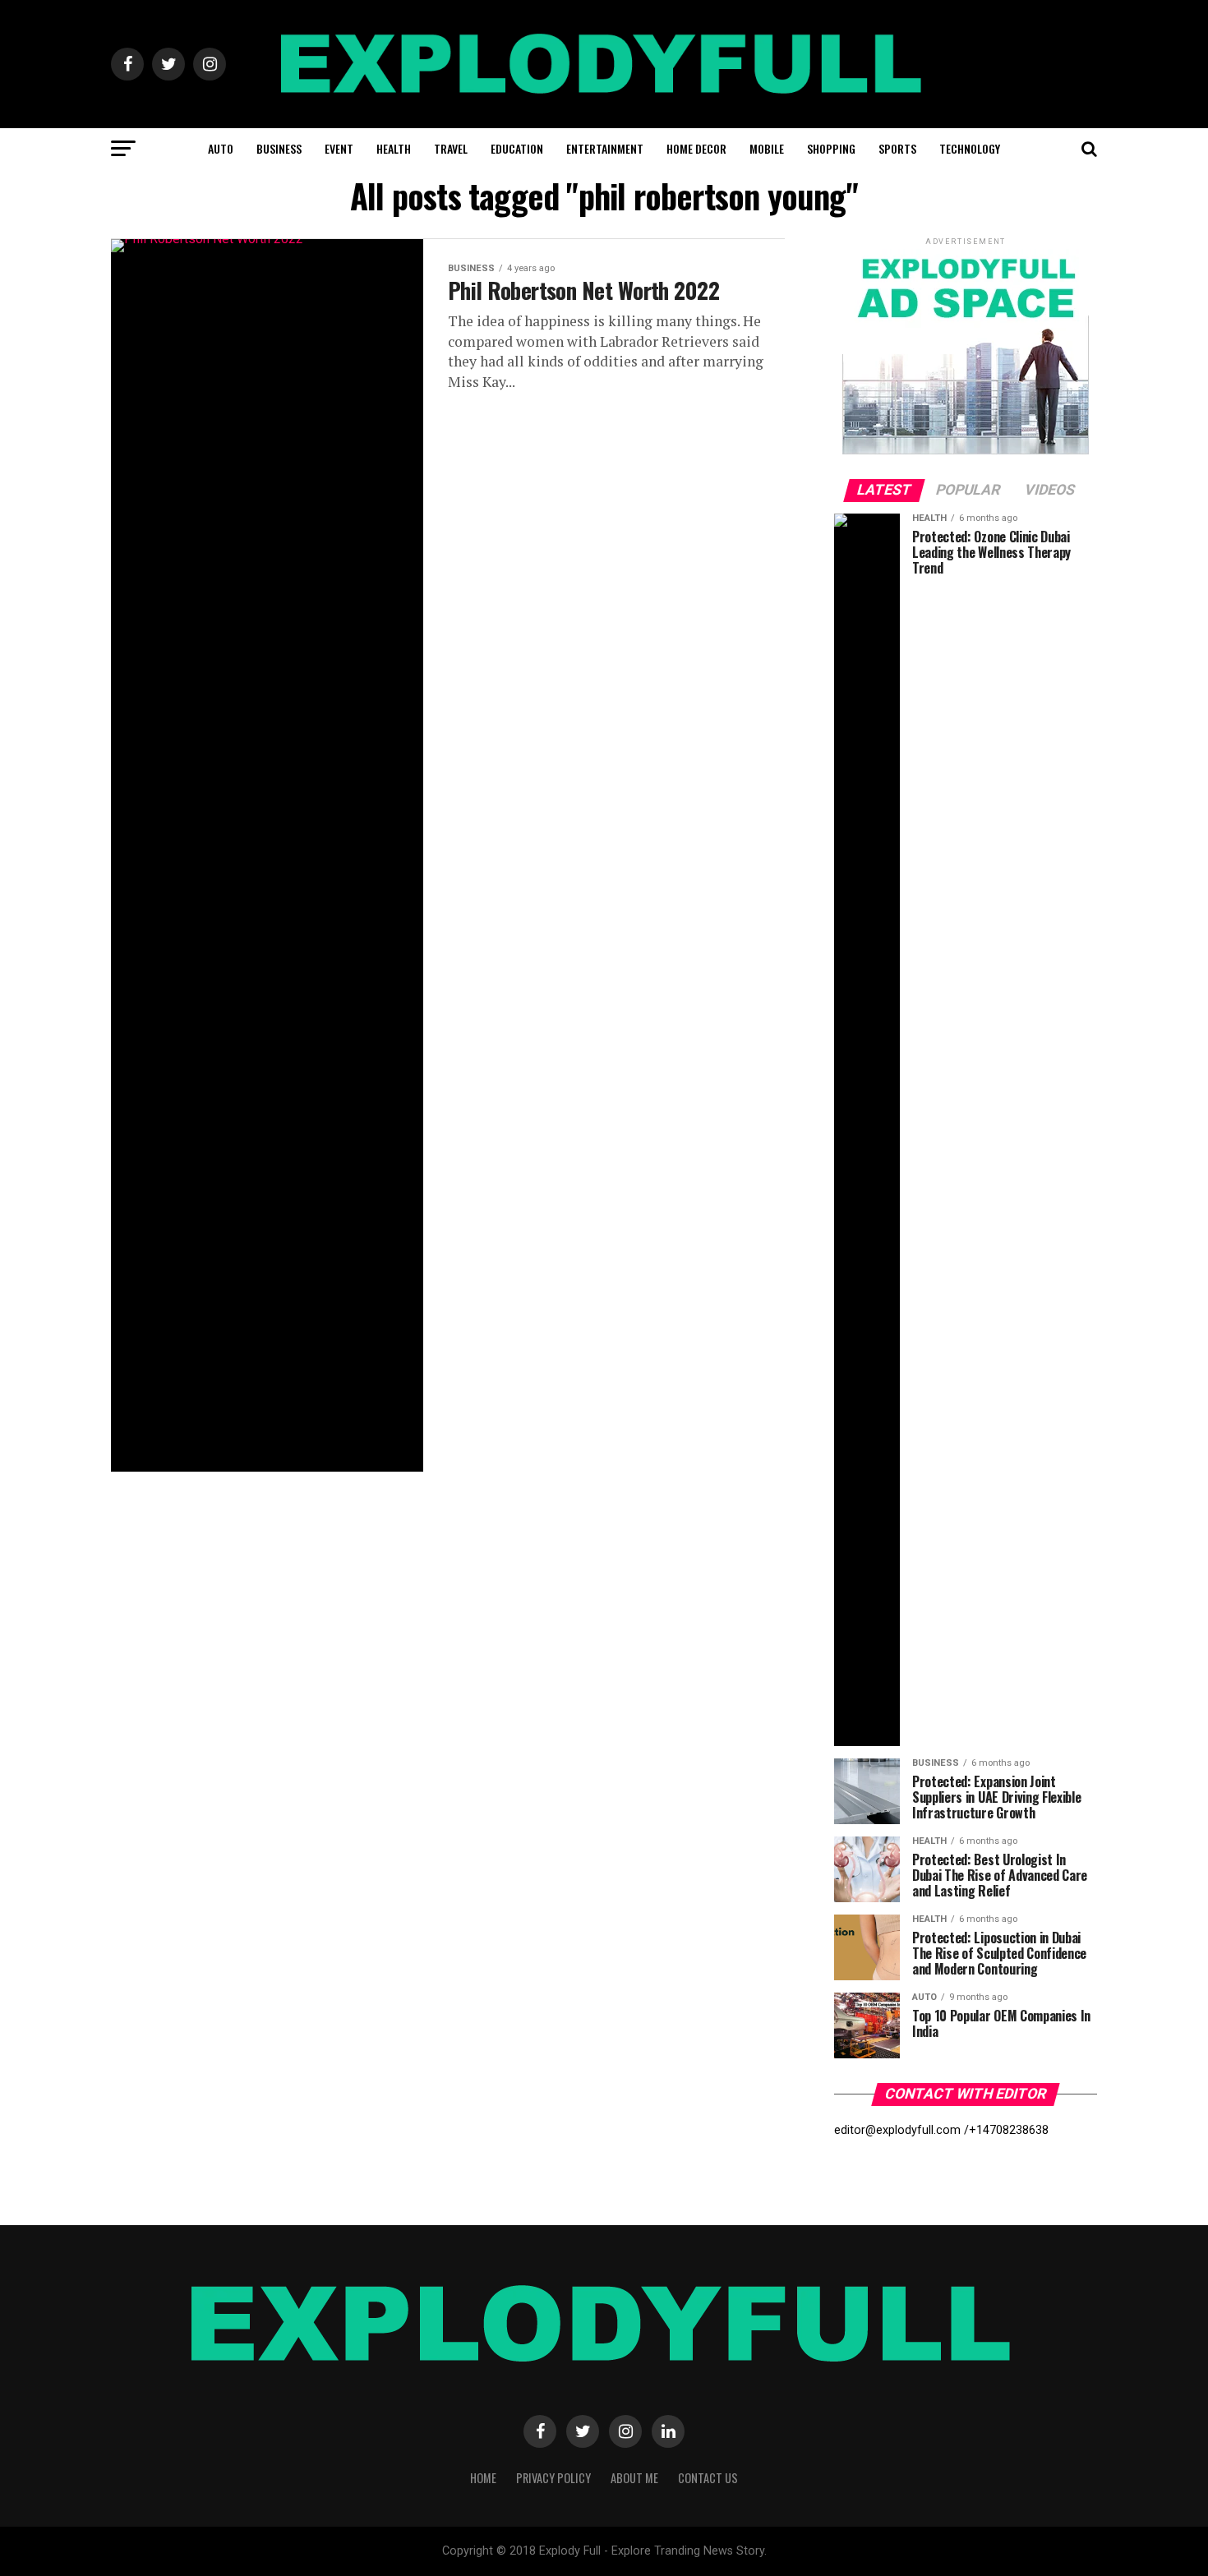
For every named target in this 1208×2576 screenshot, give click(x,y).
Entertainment (605, 148)
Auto (221, 148)
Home (483, 2478)
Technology (970, 148)
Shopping (831, 148)
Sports (897, 148)
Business (279, 148)
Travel (451, 148)
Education (517, 148)
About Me (634, 2478)
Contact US (708, 2478)
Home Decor (696, 148)
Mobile (767, 148)
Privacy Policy (553, 2478)
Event (339, 148)
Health (394, 148)
